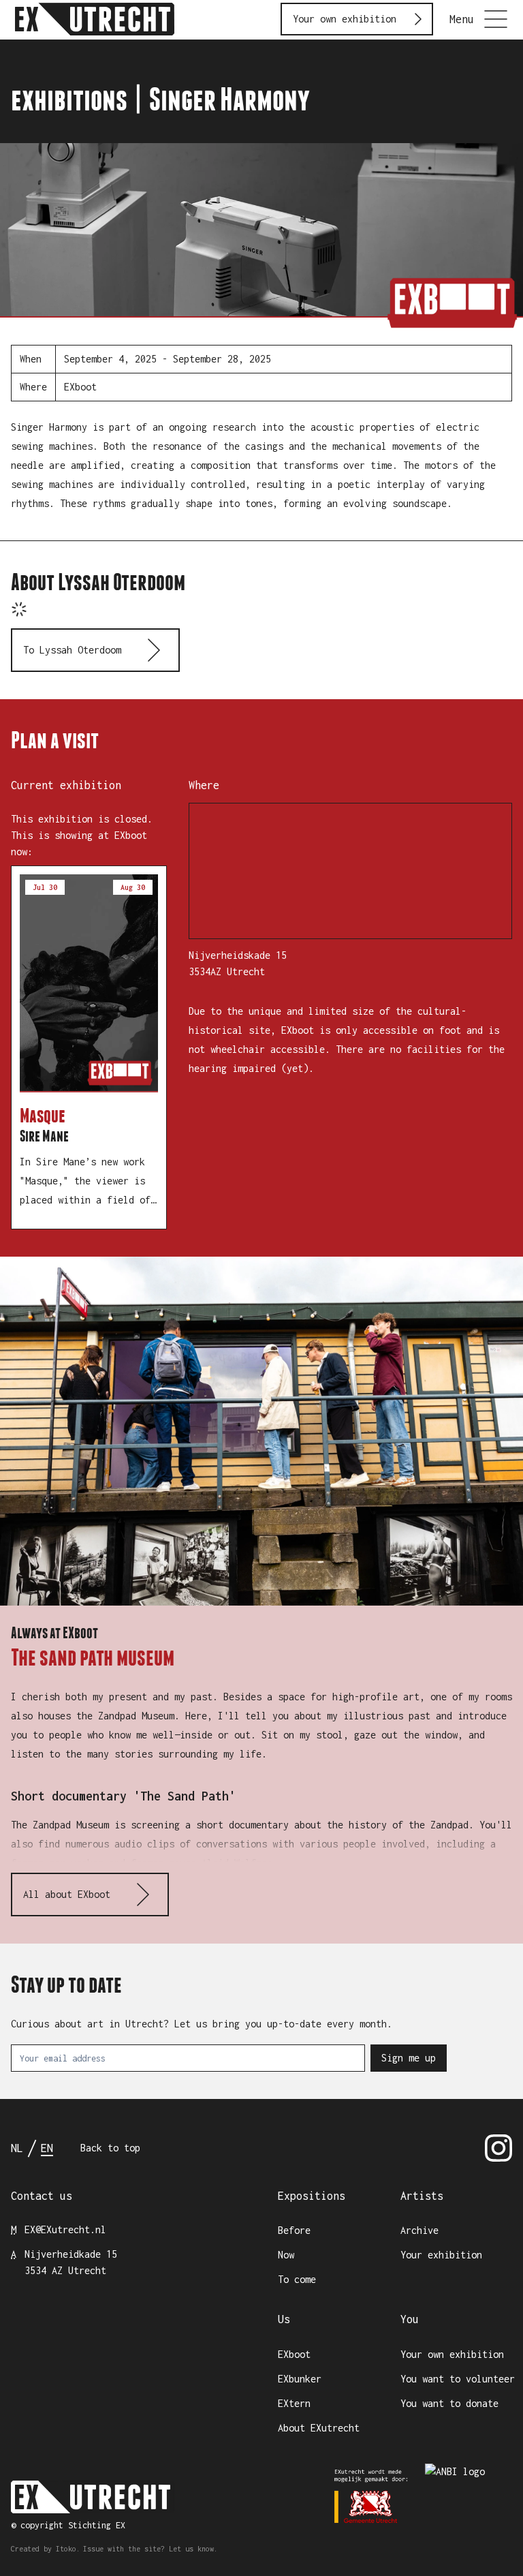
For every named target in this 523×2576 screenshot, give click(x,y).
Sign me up (409, 2058)
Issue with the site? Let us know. (150, 2549)
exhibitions (69, 99)
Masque (43, 1116)
